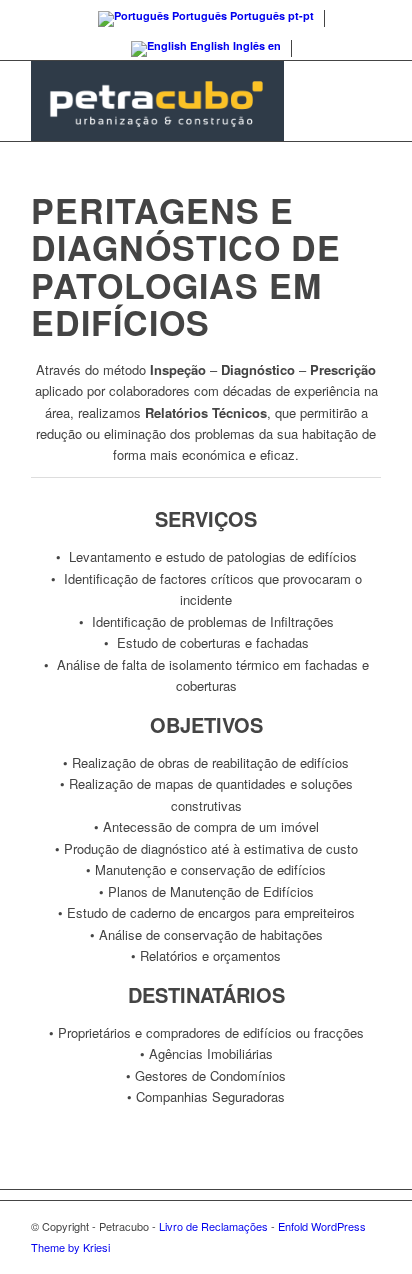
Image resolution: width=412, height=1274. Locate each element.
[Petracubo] (171, 101)
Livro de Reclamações (213, 1226)
